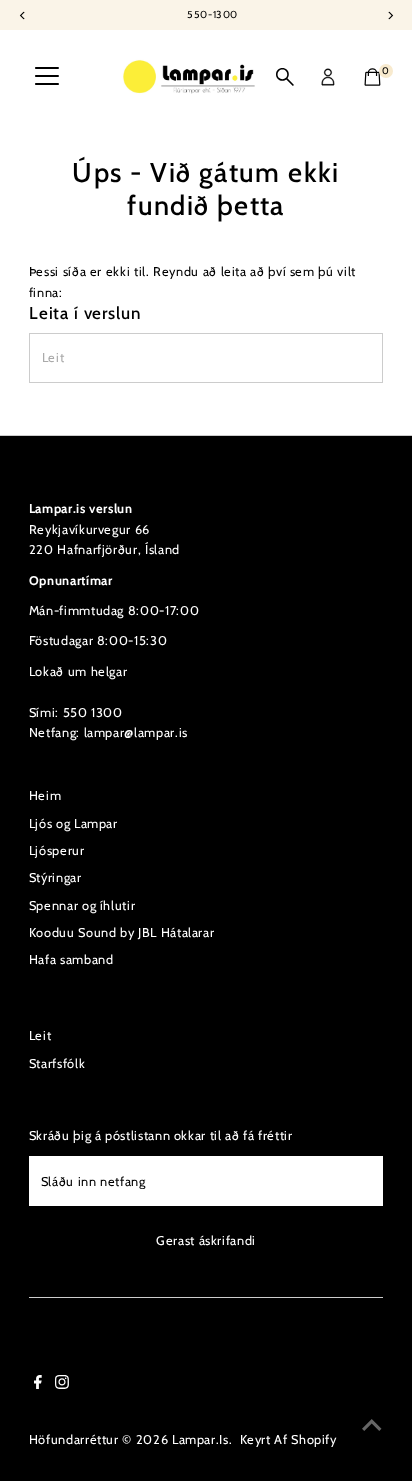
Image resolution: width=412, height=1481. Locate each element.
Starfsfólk (57, 1063)
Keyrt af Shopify (288, 1439)
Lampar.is (200, 1439)
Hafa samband (71, 959)
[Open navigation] (47, 77)
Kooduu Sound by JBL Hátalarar (122, 932)
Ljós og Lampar (73, 823)
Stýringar (55, 877)
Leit (40, 1035)
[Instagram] (62, 1385)
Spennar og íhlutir (82, 905)
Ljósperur (57, 850)
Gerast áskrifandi (206, 1240)
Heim (45, 795)
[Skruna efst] (372, 1426)
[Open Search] (285, 77)
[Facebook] (38, 1385)
